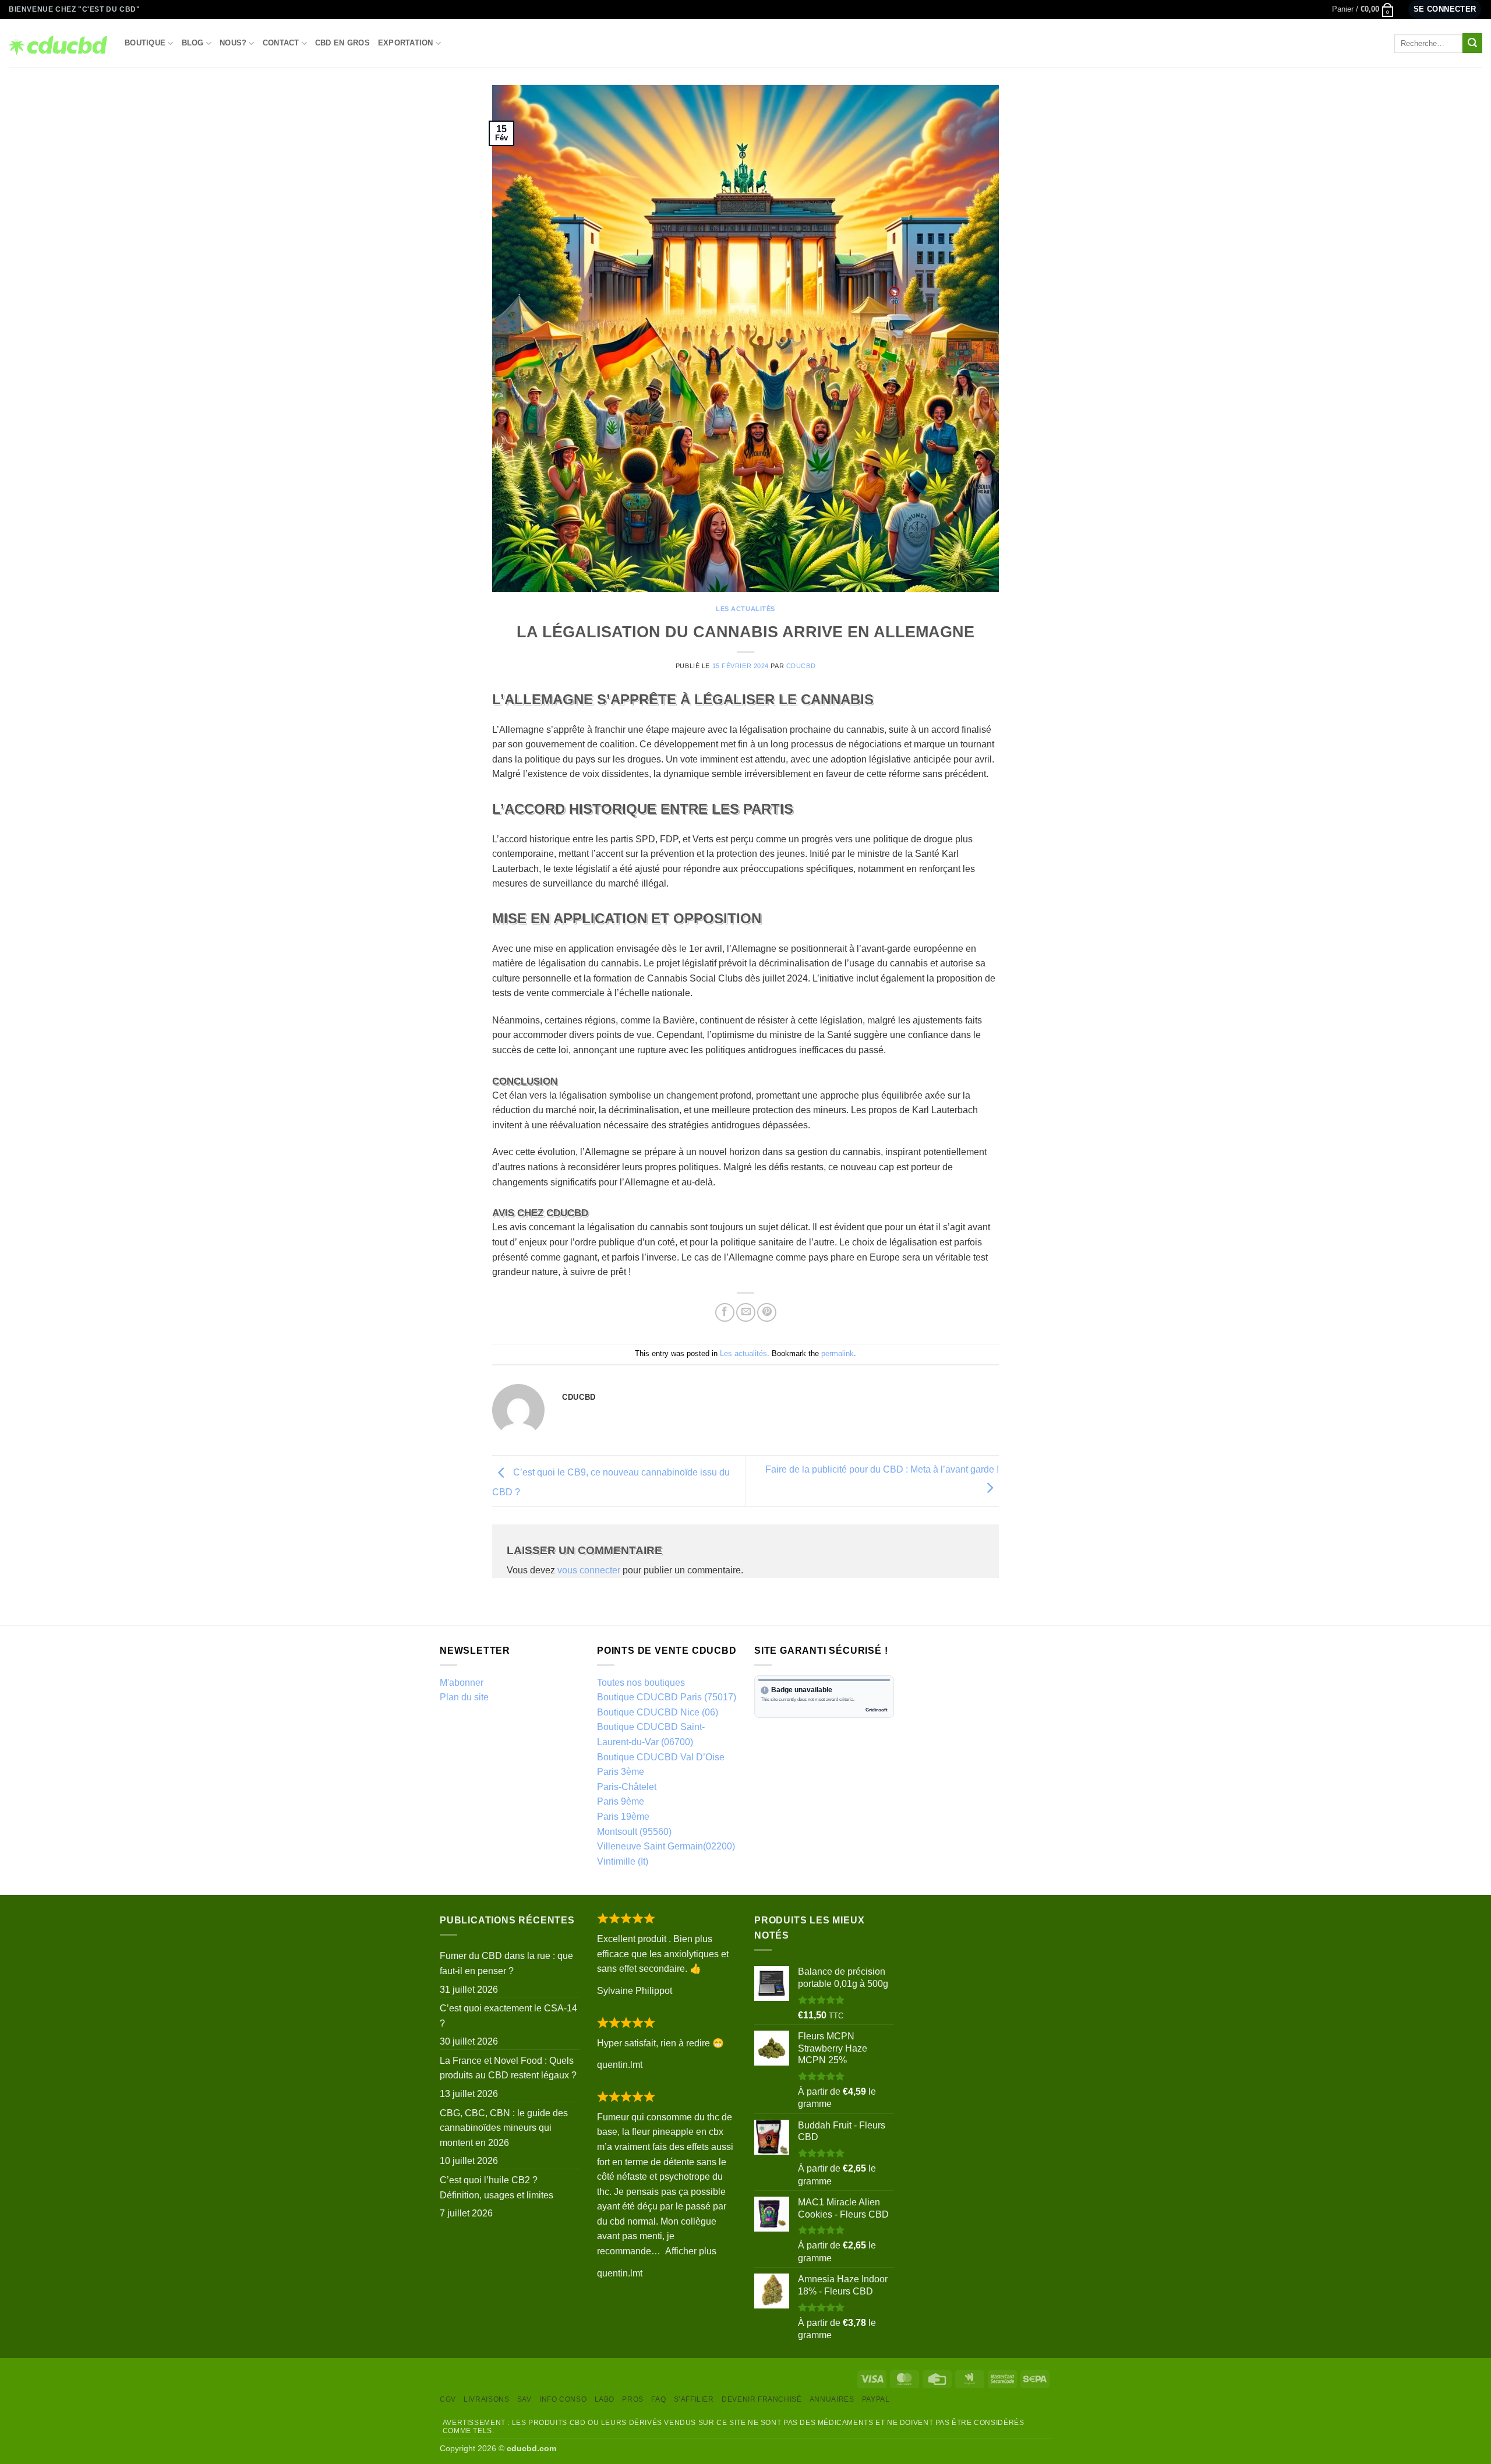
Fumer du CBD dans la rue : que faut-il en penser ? (506, 1963)
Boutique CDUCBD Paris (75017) (667, 1697)
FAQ (658, 2399)
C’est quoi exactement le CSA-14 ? (508, 2016)
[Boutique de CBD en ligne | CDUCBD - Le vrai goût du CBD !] (58, 43)
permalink (838, 1353)
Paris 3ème (621, 1772)
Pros (633, 2399)
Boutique (145, 43)
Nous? (233, 43)
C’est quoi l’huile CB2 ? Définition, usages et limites (497, 2188)
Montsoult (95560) (634, 1832)
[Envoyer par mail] (746, 1313)
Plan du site (464, 1697)
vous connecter (589, 1570)
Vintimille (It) (623, 1861)
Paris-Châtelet (627, 1787)
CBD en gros (342, 43)
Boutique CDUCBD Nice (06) (658, 1712)
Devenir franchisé (762, 2399)
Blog (193, 43)
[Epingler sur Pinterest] (767, 1313)
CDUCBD (801, 666)
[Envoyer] (1472, 43)
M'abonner (462, 1683)
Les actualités (745, 609)
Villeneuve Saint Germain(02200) (666, 1846)
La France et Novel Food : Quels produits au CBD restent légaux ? (508, 2068)
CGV (448, 2399)
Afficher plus (691, 2251)
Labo (605, 2399)
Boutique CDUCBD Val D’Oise (661, 1757)
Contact (281, 43)
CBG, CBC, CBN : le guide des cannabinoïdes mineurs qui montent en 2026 (504, 2128)
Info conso (563, 2399)
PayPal (876, 2399)
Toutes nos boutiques (641, 1683)
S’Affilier (694, 2399)
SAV (524, 2399)
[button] (1363, 9)
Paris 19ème (623, 1817)
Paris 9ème (621, 1801)
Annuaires (832, 2399)
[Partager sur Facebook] (725, 1313)
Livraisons (486, 2399)
